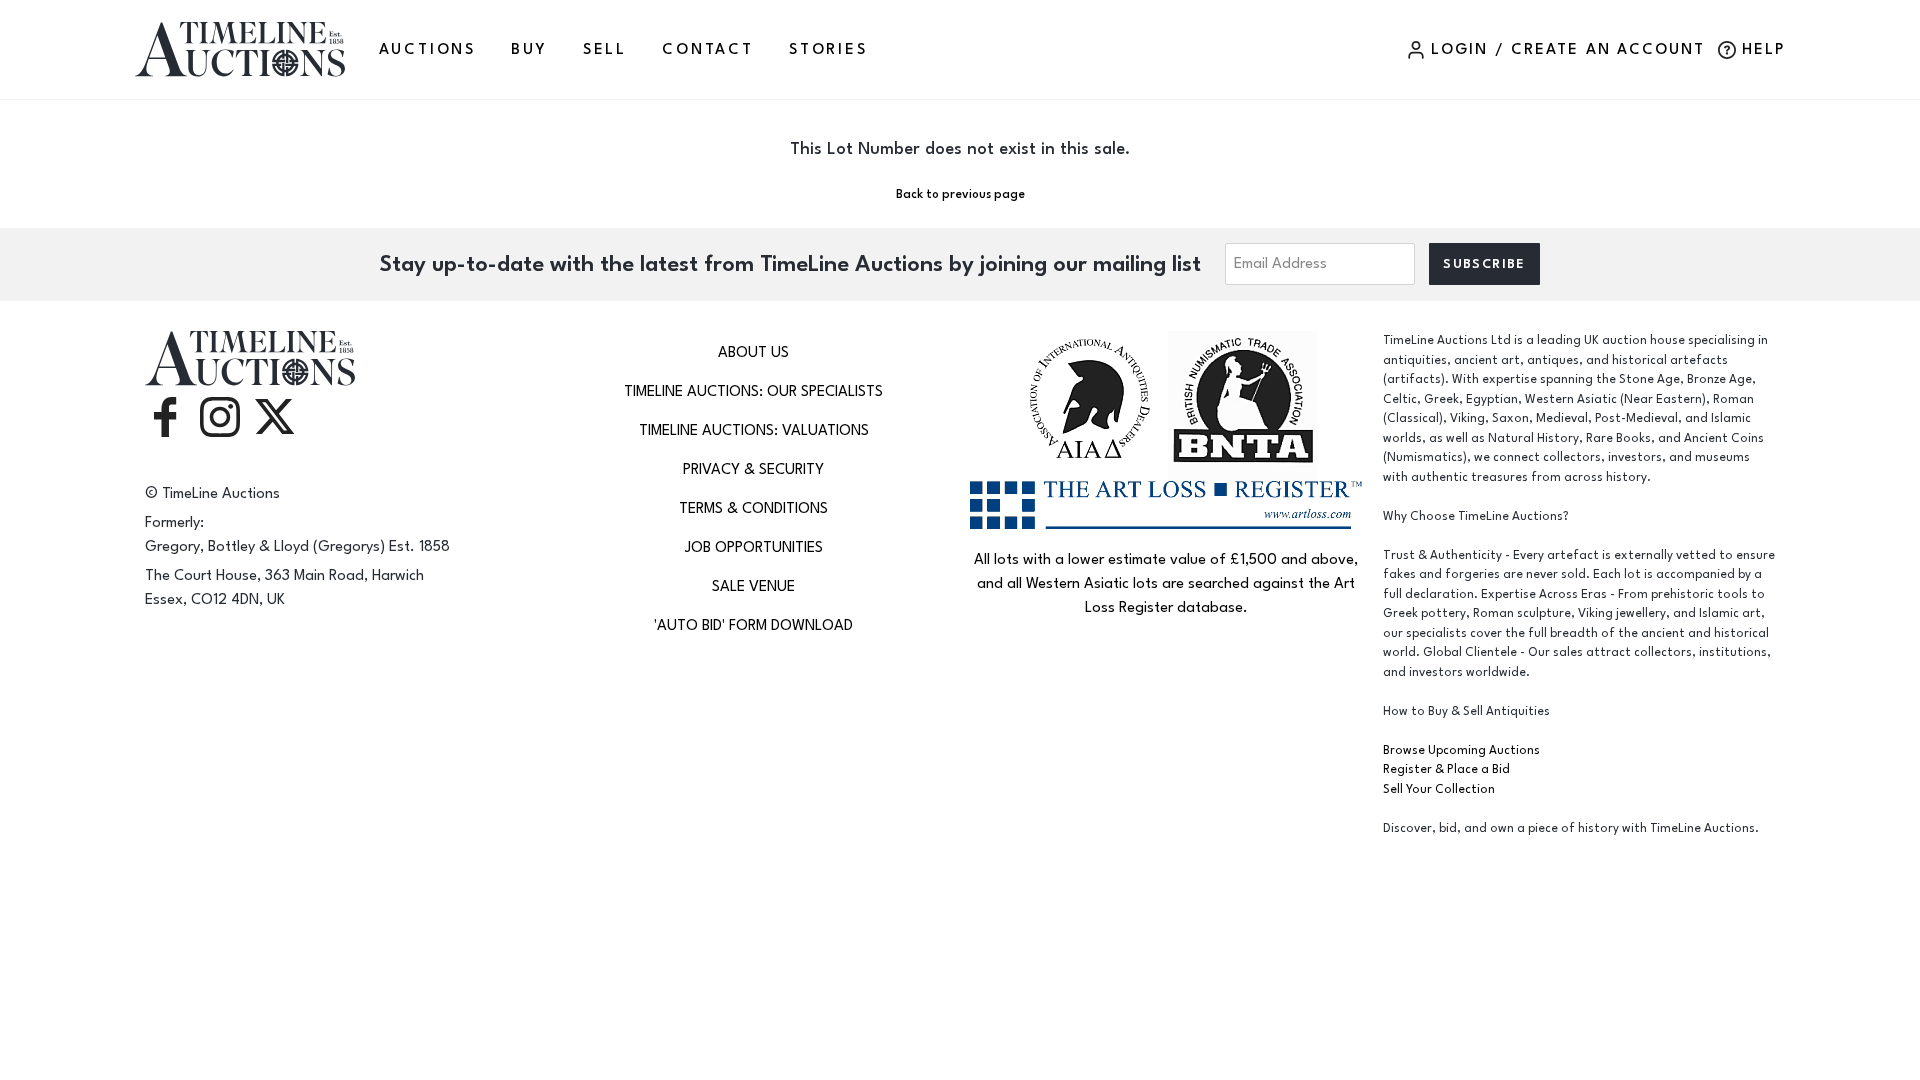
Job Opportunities (754, 547)
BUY (529, 49)
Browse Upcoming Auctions (1461, 750)
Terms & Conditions (753, 508)
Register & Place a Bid (1446, 769)
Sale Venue (753, 586)
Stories (828, 49)
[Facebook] (165, 415)
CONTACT (708, 49)
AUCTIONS (427, 49)
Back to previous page (960, 194)
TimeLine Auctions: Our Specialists (753, 391)
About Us (753, 352)
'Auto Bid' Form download (753, 625)
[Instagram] (220, 415)
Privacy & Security (753, 469)
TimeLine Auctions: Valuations (754, 430)
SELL (605, 49)
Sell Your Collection (1439, 789)
